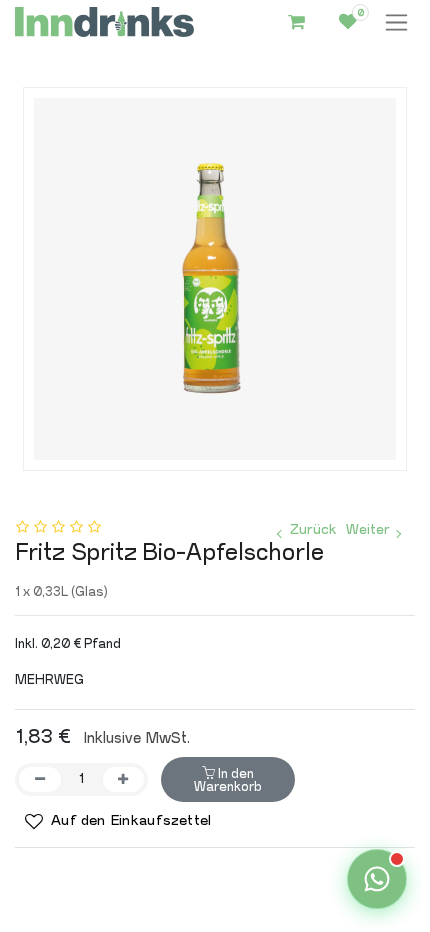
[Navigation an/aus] (396, 22)
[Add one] (124, 779)
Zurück (313, 530)
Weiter (368, 530)
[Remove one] (40, 779)
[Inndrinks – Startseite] (104, 22)
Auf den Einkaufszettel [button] (129, 821)
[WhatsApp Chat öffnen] (377, 879)
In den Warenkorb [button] (228, 780)
